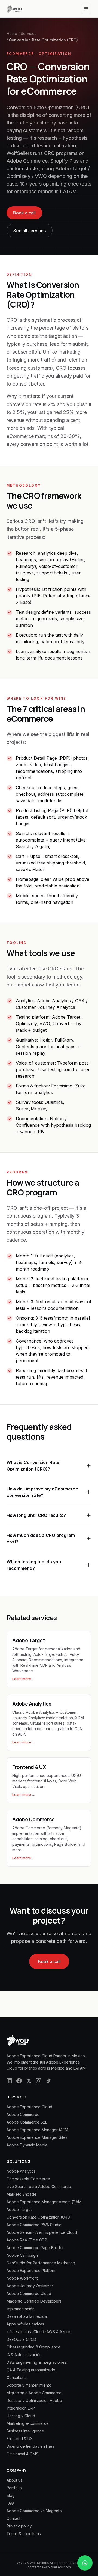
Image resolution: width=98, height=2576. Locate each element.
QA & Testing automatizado (31, 2370)
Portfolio (14, 2488)
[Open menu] (86, 9)
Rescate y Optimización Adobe (34, 2400)
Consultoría (17, 2377)
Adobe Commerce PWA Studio (34, 2225)
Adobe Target (19, 2209)
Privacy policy (19, 2526)
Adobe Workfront (22, 2278)
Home (12, 33)
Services (29, 33)
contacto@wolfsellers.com (49, 2567)
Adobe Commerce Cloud (29, 2293)
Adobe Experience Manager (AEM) (38, 2130)
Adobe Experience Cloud (29, 2107)
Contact (13, 2518)
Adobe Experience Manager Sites (37, 2137)
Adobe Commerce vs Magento (34, 2511)
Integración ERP (21, 2408)
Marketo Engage (22, 2194)
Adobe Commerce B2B (27, 2122)
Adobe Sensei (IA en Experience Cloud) (43, 2232)
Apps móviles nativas (25, 2324)
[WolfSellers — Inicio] (14, 9)
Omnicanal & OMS (22, 2454)
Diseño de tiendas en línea (30, 2446)
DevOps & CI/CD (21, 2339)
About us (14, 2480)
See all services (30, 231)
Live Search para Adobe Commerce (39, 2186)
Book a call (24, 213)
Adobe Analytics (21, 2171)
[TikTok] (48, 2081)
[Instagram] (39, 2081)
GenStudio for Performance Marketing (41, 2263)
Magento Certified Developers (34, 2301)
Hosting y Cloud (21, 2416)
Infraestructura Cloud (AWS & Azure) (39, 2332)
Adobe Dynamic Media (27, 2145)
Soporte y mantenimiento (29, 2385)
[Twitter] (29, 2081)
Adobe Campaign (22, 2255)
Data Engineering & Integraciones (36, 2362)
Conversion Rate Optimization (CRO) (39, 2217)
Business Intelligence (25, 2431)
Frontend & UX (20, 2439)
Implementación (21, 2309)
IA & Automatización (24, 2355)
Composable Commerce (28, 2179)
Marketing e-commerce (28, 2423)
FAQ (10, 2503)
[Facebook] (19, 2081)
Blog (11, 2495)
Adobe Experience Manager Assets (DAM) (45, 2202)
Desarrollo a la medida (27, 2316)
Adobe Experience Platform (31, 2271)
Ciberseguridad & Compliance (33, 2347)
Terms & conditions (24, 2534)
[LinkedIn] (9, 2081)
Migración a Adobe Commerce (34, 2393)
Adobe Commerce (23, 2114)
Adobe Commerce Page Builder (35, 2248)
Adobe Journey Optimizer (30, 2286)
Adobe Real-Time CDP (27, 2240)
